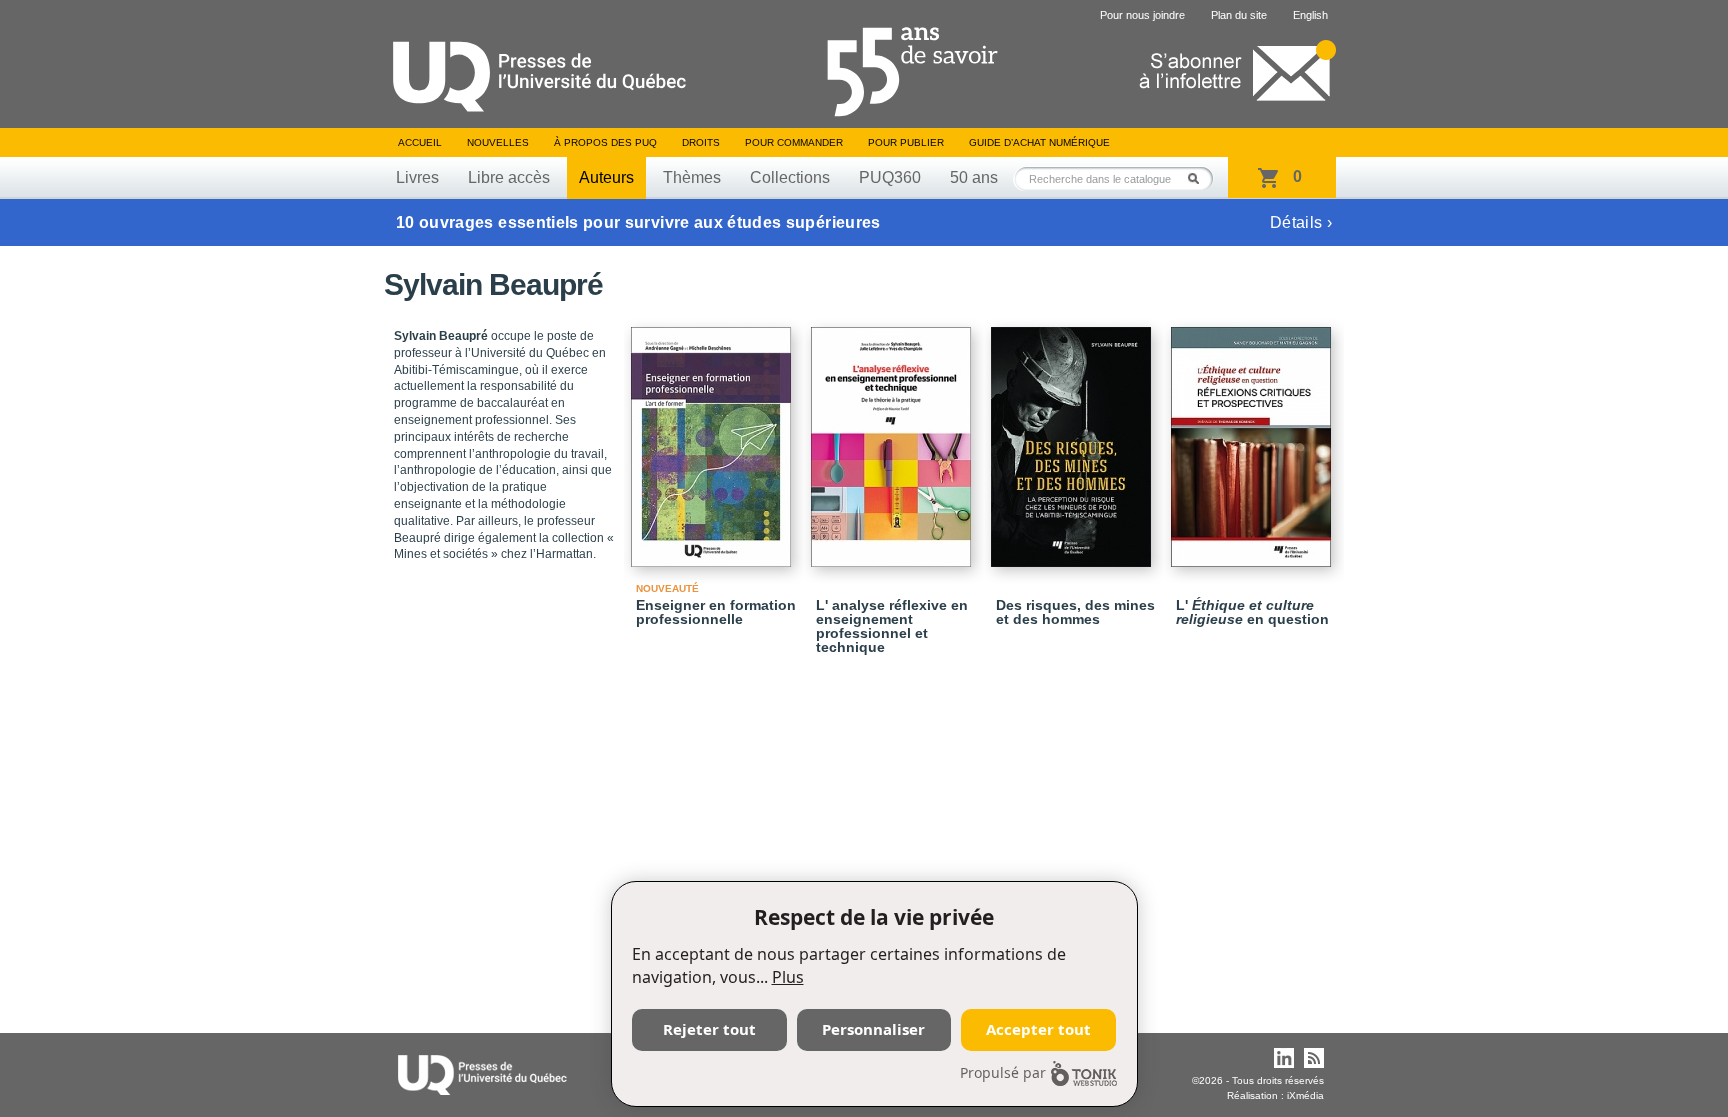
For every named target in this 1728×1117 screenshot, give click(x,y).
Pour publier (906, 142)
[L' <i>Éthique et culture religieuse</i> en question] (1254, 438)
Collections (790, 177)
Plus (788, 977)
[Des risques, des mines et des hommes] (1074, 438)
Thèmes (692, 177)
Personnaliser (873, 1029)
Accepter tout (1038, 1029)
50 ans (974, 177)
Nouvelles (498, 142)
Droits (701, 142)
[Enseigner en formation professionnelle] (714, 438)
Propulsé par (1003, 1072)
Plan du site (1239, 15)
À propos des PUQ (605, 142)
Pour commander (794, 142)
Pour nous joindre (1142, 15)
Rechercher (1199, 178)
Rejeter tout (709, 1029)
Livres (417, 177)
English (1310, 15)
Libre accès (509, 177)
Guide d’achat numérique (1039, 142)
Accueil (420, 142)
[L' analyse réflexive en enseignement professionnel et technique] (894, 438)
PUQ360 (890, 177)
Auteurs (606, 177)
